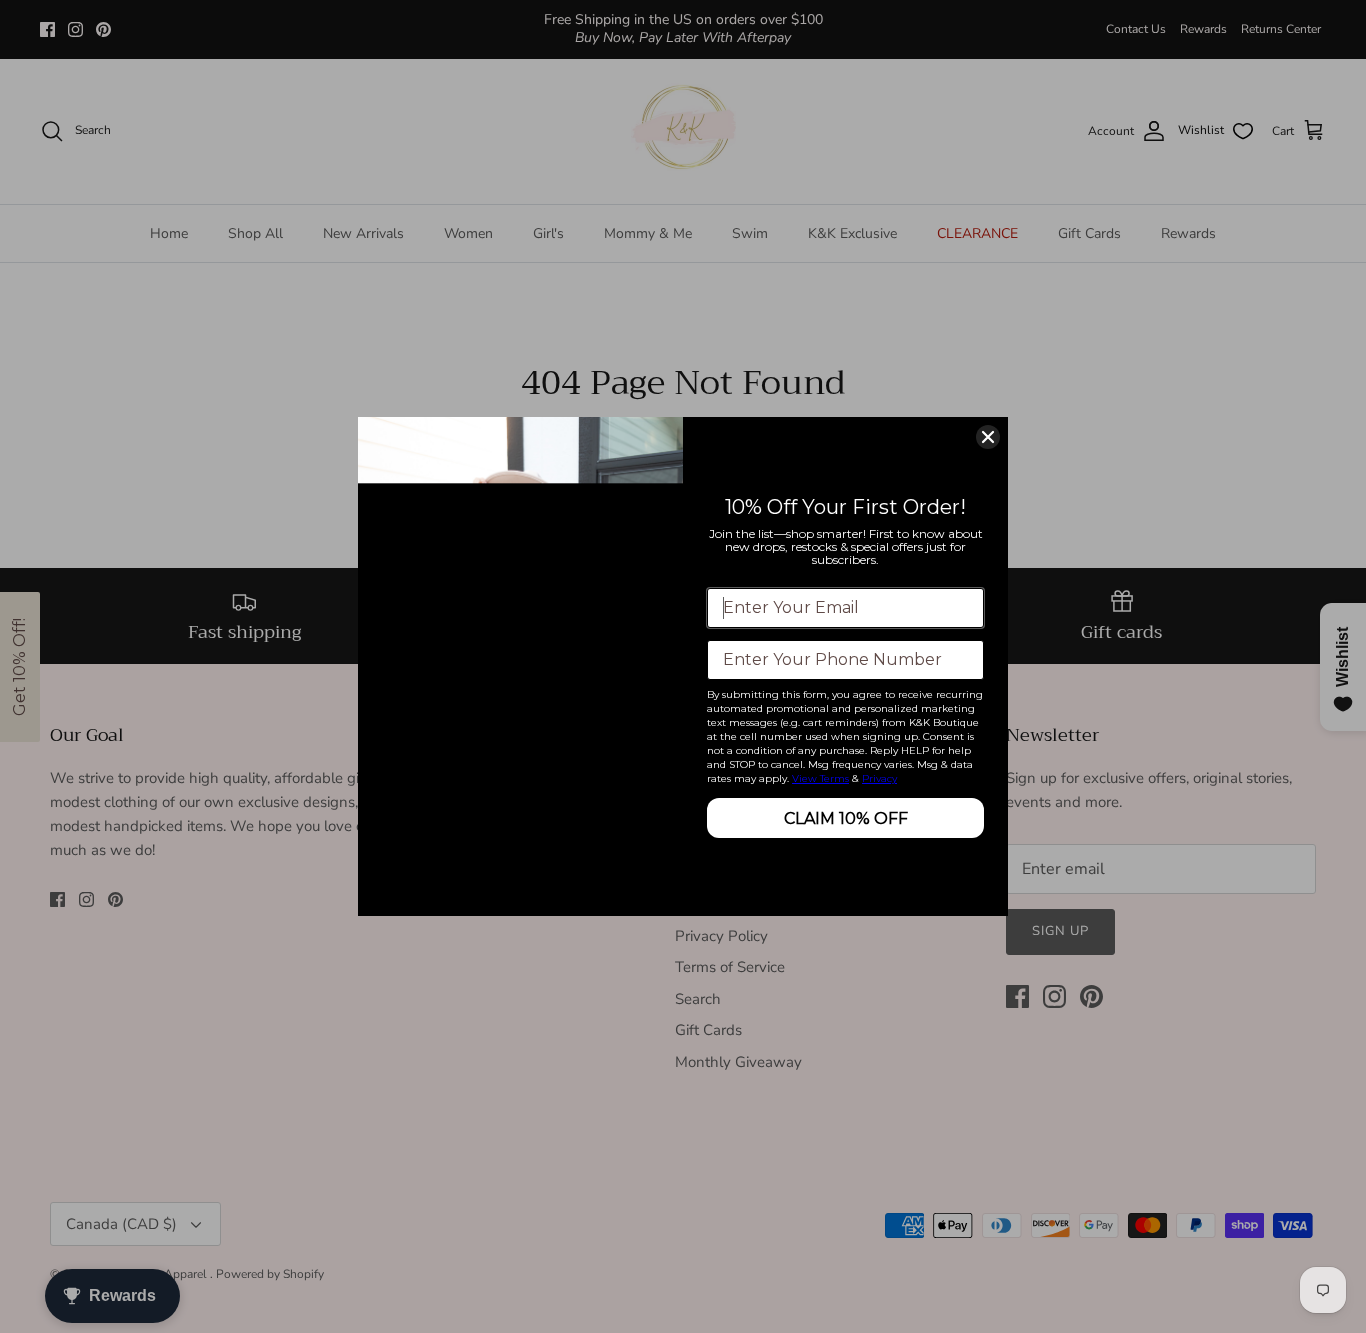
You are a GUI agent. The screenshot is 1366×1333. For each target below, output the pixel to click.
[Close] (988, 437)
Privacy (879, 778)
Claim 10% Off (846, 818)
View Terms (820, 778)
